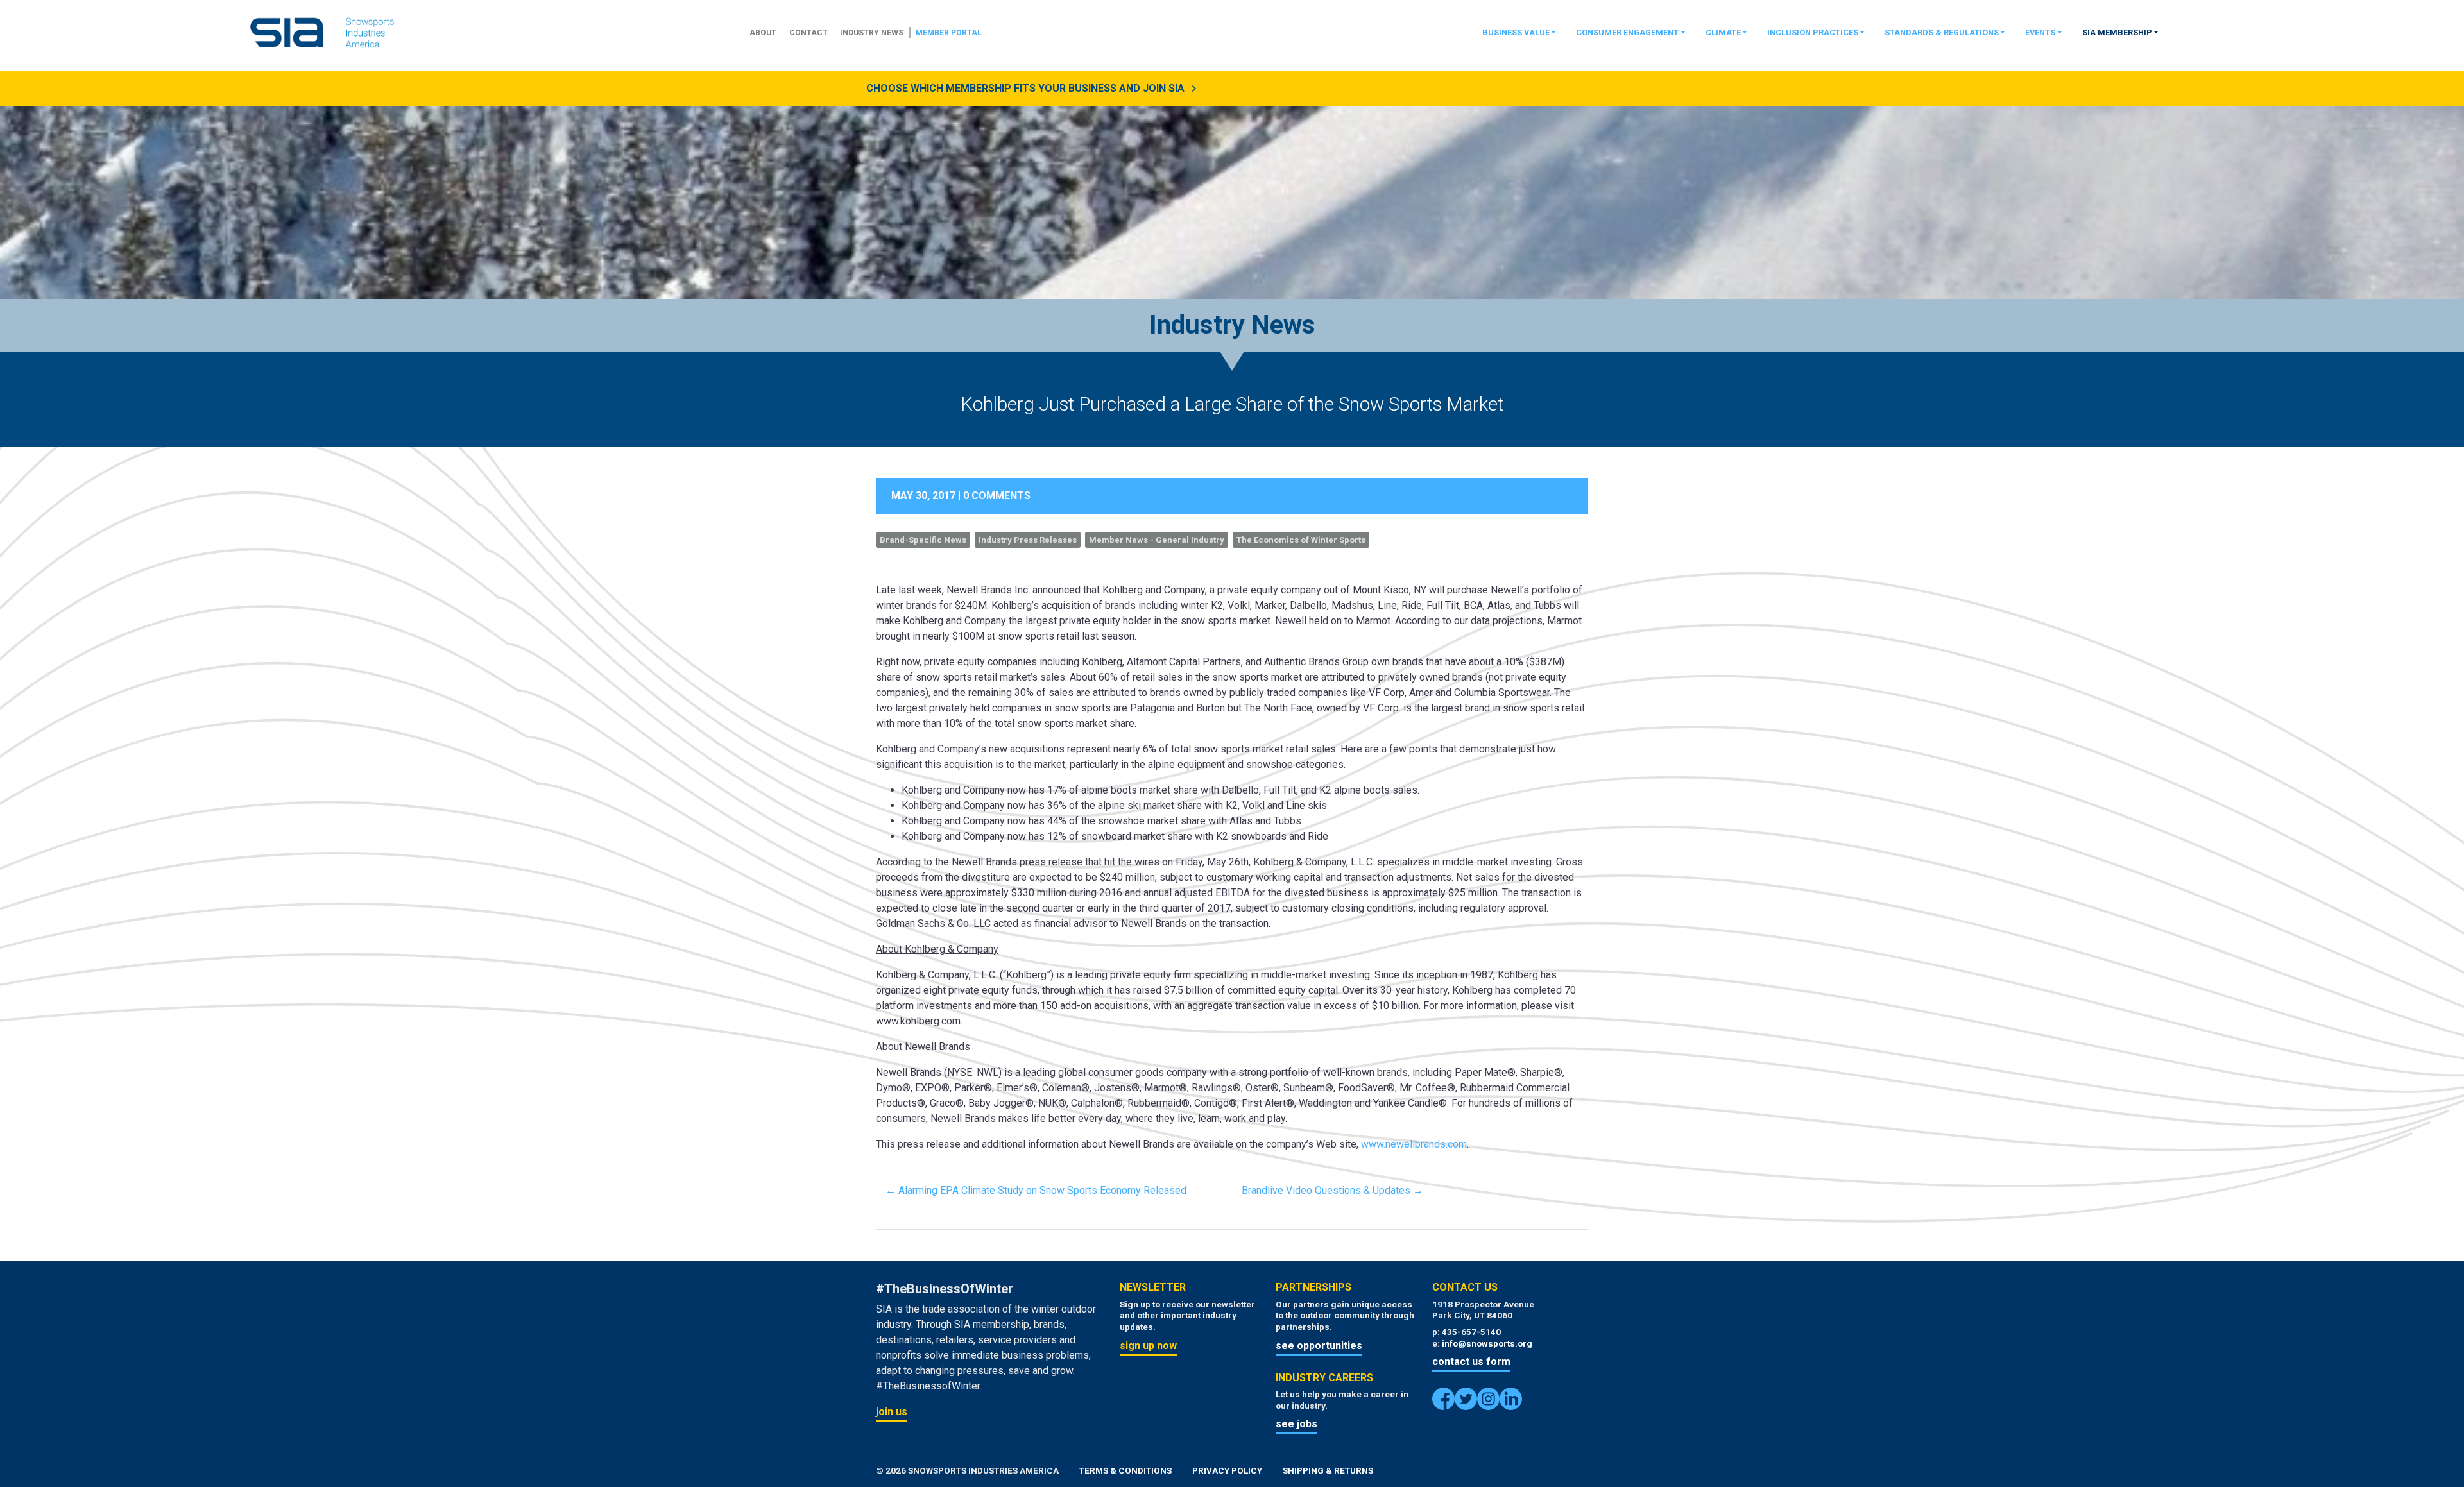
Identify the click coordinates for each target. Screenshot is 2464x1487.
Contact (809, 33)
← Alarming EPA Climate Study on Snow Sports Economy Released (1036, 1190)
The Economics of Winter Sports (1301, 540)
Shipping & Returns (1328, 1470)
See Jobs (1296, 1424)
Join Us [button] (892, 1412)
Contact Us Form (1471, 1362)
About (763, 33)
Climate (1723, 32)
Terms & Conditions (1125, 1470)
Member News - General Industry (1157, 540)
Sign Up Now (1148, 1346)
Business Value (1516, 32)
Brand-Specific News (923, 540)
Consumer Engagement (1627, 32)
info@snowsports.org (1487, 1343)
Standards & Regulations (1942, 32)
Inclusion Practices (1813, 32)
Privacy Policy (1227, 1470)
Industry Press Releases (1028, 540)
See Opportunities (1319, 1346)
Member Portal (949, 33)
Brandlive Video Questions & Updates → (1332, 1190)
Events (2040, 32)
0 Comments (997, 496)
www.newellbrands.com (1414, 1144)
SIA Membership (2117, 32)
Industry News (872, 33)
